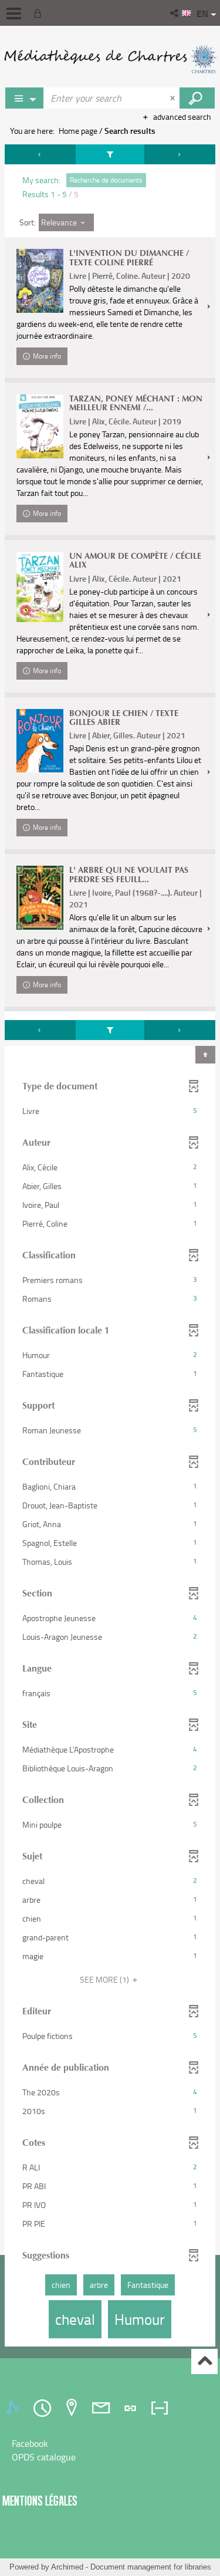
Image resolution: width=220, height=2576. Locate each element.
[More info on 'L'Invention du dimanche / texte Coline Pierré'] (40, 281)
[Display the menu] (14, 13)
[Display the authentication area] (40, 13)
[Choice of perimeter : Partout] (25, 98)
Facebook (30, 2443)
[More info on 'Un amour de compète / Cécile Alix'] (40, 587)
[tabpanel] (110, 1247)
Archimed (67, 2567)
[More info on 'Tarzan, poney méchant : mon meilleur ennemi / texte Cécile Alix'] (40, 426)
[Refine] (110, 154)
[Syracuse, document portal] (110, 59)
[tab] (15, 2408)
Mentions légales (40, 2501)
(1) (105, 1979)
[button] (175, 13)
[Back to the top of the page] (204, 2361)
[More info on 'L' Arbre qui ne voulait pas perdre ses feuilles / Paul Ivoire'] (40, 898)
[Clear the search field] (174, 98)
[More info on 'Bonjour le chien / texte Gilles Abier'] (40, 741)
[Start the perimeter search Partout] (197, 98)
